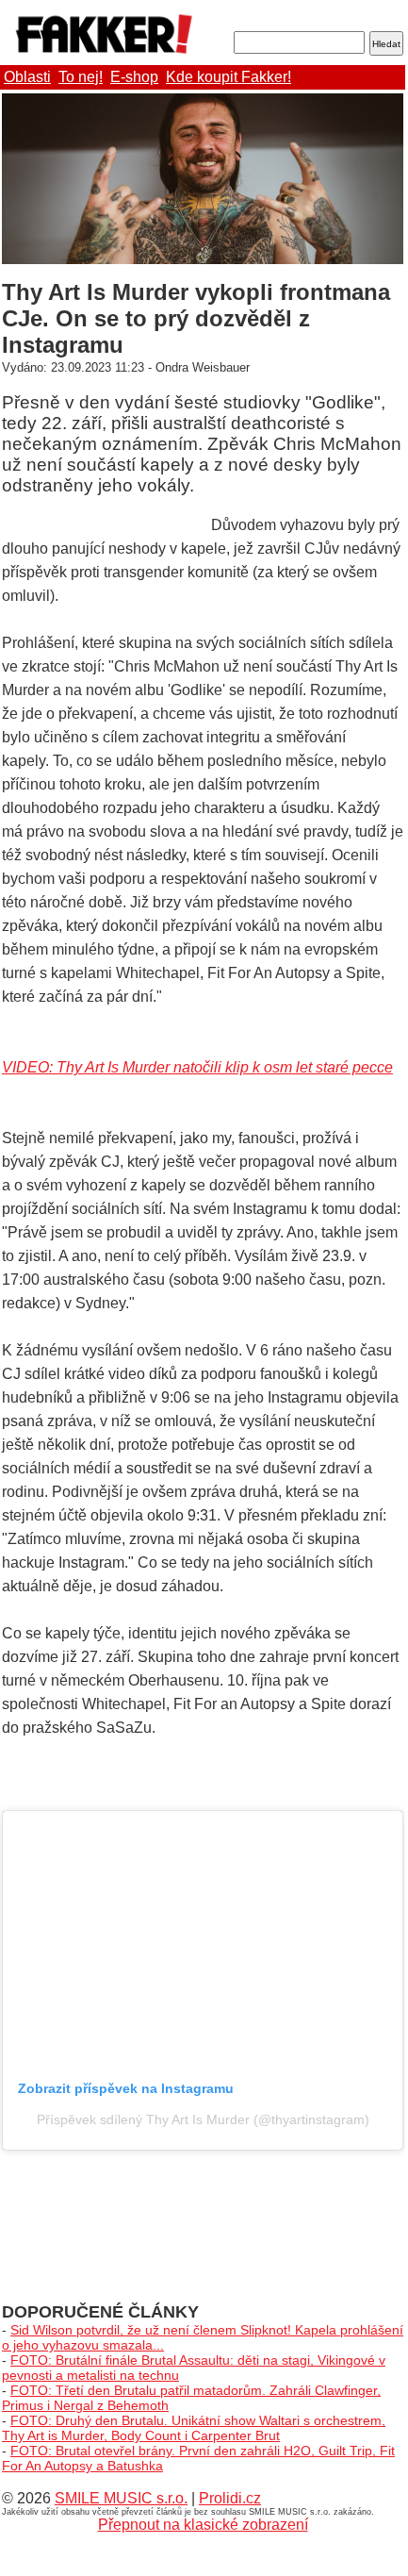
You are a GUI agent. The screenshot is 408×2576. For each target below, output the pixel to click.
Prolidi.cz (230, 2498)
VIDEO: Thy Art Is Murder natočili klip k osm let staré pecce (197, 1067)
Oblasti (27, 77)
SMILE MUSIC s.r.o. (121, 2498)
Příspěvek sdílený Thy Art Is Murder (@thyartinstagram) (203, 2119)
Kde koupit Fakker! (228, 77)
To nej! (81, 77)
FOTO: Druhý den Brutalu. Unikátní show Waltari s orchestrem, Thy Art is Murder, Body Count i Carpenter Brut (194, 2428)
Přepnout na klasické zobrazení (203, 2525)
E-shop (134, 77)
